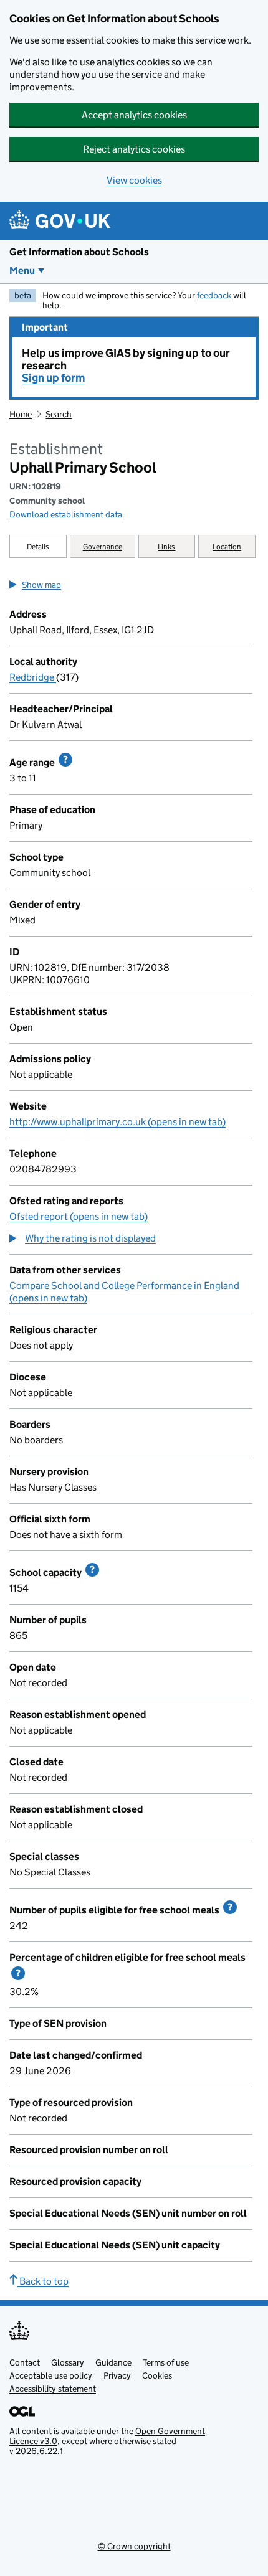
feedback (215, 295)
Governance (103, 546)
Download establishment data (66, 514)
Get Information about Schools (79, 252)
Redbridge (33, 677)
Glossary (68, 2362)
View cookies (134, 180)
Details (38, 546)
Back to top (43, 2281)
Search (59, 414)
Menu (22, 271)
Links (166, 546)
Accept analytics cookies (134, 115)
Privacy (117, 2375)
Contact (25, 2362)
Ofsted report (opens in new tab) (79, 1216)
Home (21, 414)
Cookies (157, 2375)
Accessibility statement (53, 2389)
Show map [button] (41, 585)
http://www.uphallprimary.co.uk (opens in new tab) (117, 1122)
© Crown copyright (134, 2546)
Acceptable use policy (51, 2375)
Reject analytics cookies (134, 149)
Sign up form (53, 378)
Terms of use (166, 2362)
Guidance (113, 2362)
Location (227, 546)
